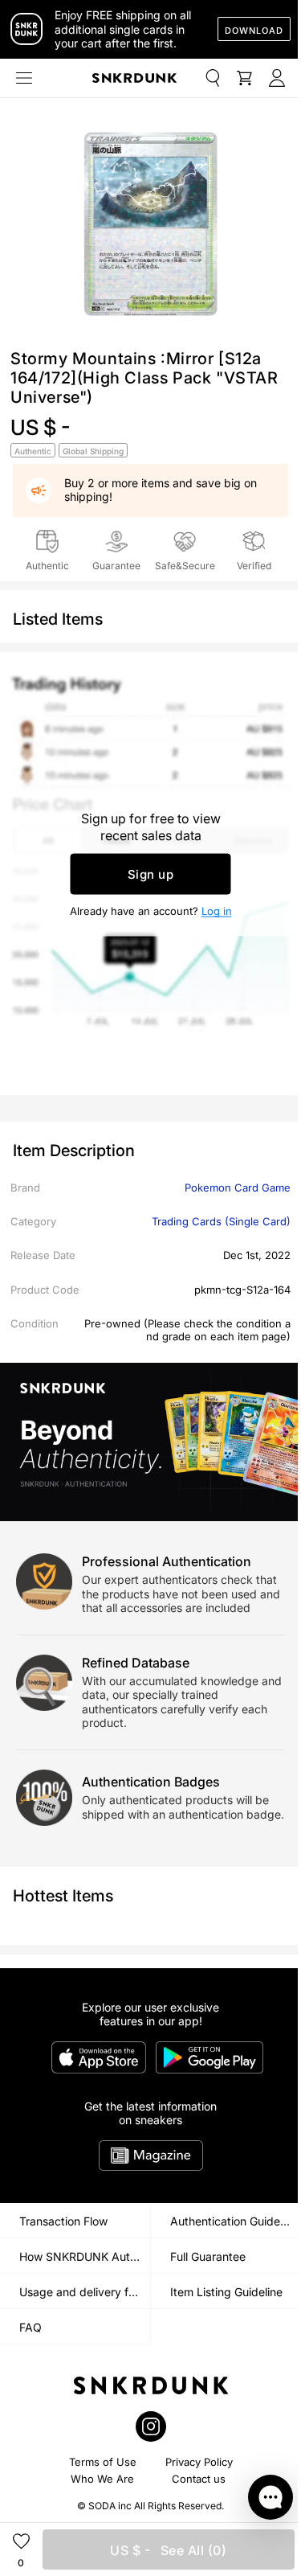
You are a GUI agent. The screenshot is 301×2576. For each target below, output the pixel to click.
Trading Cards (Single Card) (221, 1221)
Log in (217, 911)
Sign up (151, 874)
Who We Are (102, 2479)
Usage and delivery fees (83, 2292)
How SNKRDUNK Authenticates (85, 2256)
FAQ (31, 2327)
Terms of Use (103, 2462)
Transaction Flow (63, 2221)
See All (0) (168, 2550)
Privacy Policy (199, 2462)
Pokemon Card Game (238, 1188)
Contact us (199, 2479)
